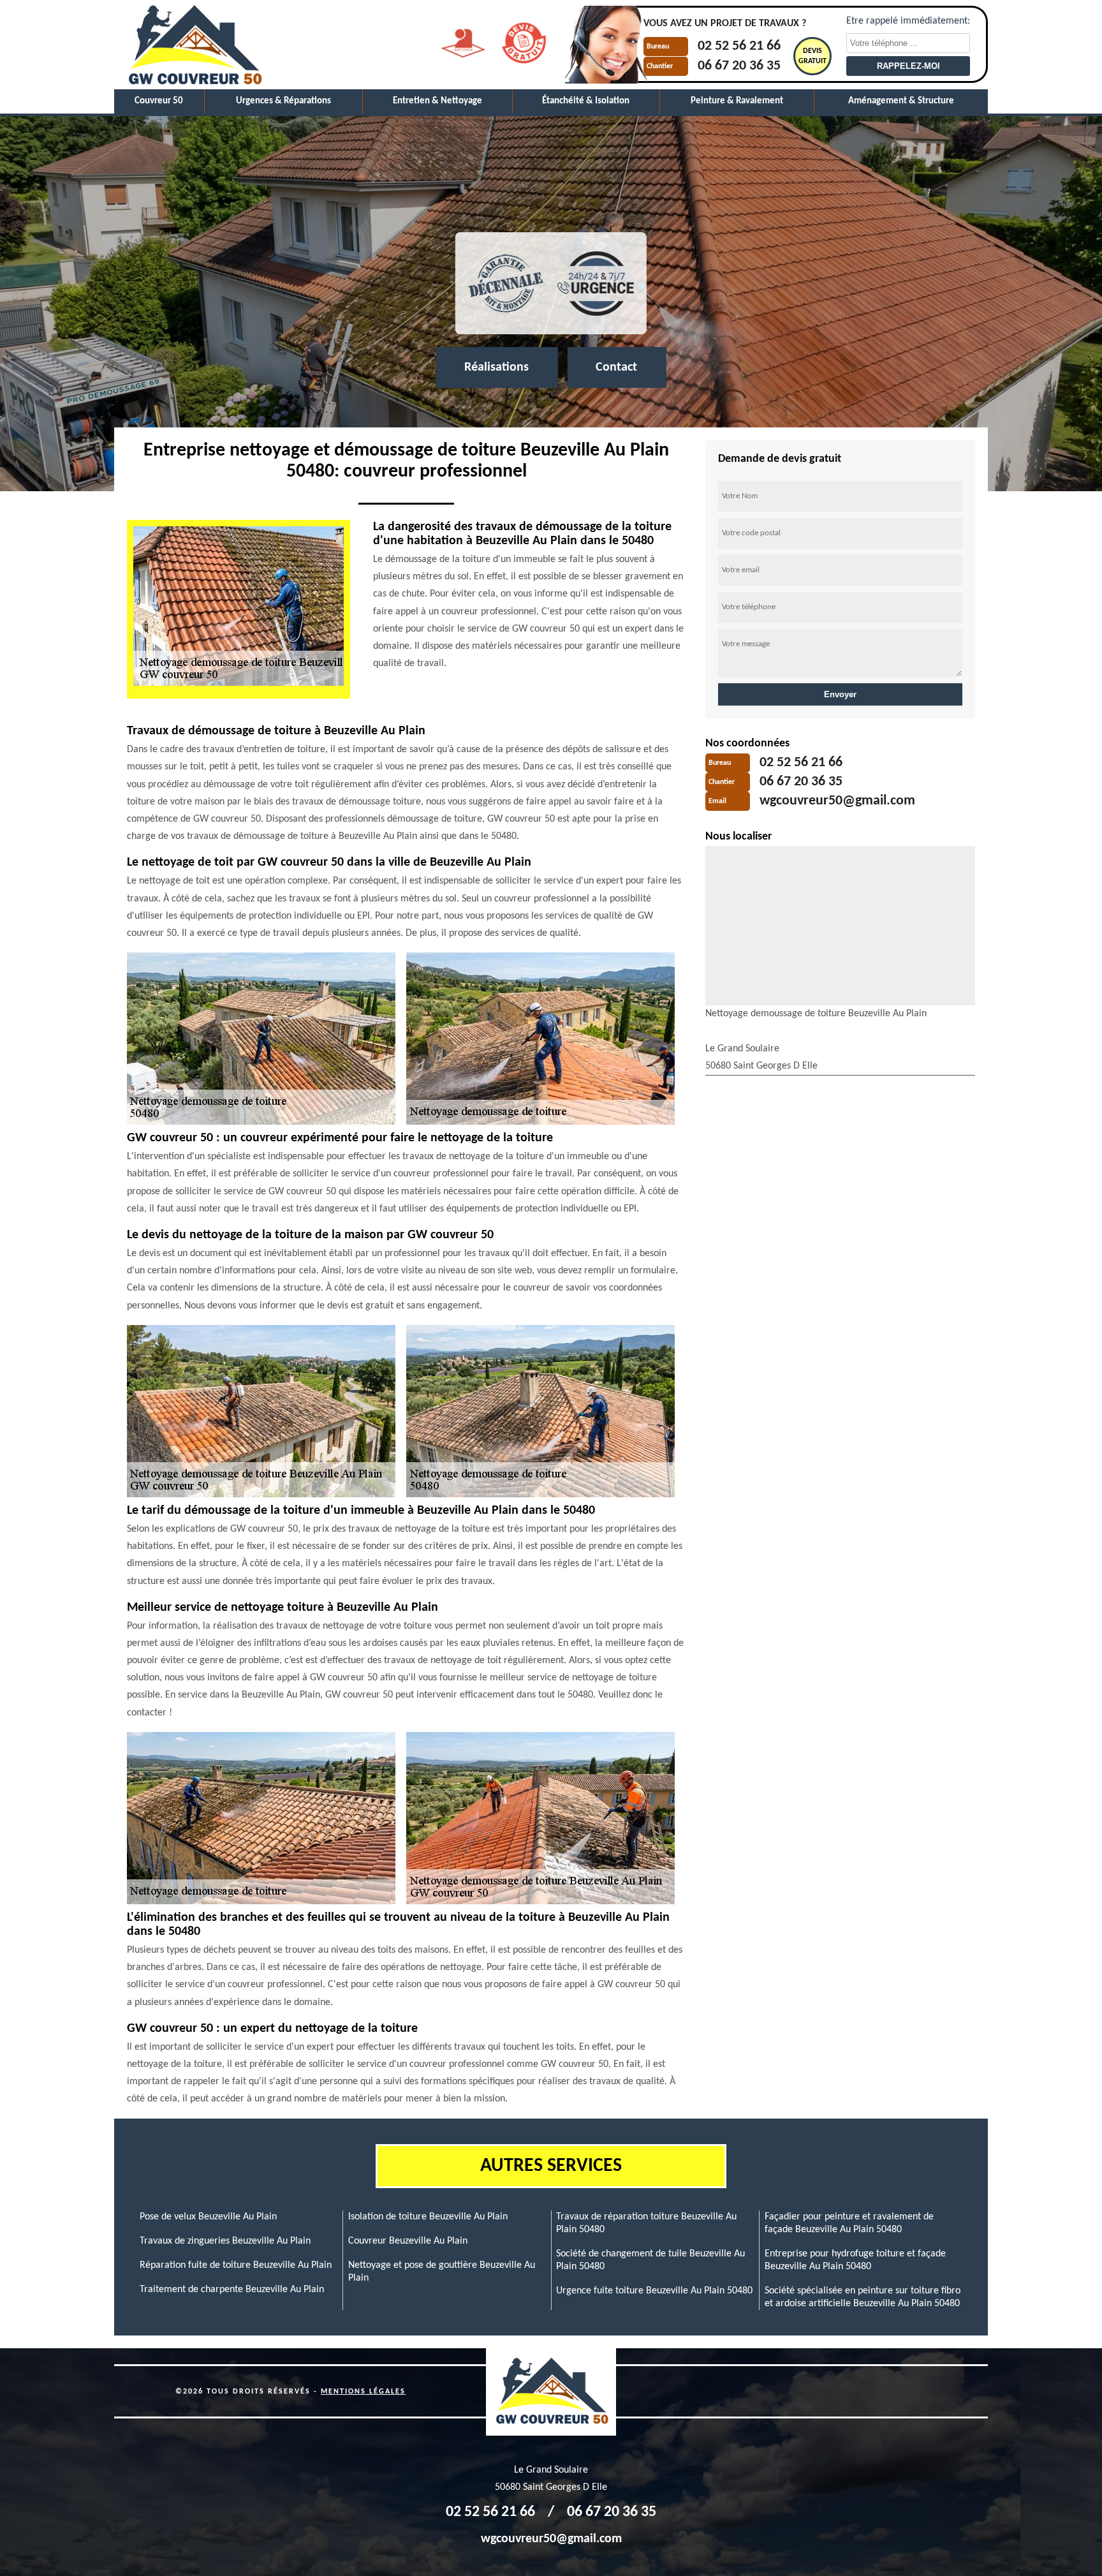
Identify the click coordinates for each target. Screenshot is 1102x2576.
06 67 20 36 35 (739, 66)
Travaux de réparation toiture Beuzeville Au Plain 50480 (646, 2223)
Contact (616, 367)
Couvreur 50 (159, 101)
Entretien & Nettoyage (437, 101)
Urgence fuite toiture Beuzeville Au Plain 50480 (654, 2291)
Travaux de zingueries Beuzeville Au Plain (225, 2241)
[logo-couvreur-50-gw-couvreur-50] (194, 45)
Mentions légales (363, 2392)
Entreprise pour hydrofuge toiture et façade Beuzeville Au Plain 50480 (855, 2260)
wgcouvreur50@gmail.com (837, 802)
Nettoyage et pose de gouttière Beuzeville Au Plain (442, 2272)
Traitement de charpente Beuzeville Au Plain (232, 2290)
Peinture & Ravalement (737, 101)
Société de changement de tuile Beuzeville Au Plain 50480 (650, 2260)
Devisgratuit (812, 56)
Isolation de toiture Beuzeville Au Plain (428, 2217)
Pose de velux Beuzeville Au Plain (208, 2217)
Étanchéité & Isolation (586, 101)
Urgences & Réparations (283, 101)
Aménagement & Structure (901, 101)
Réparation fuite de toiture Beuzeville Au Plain (236, 2265)
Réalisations (496, 367)
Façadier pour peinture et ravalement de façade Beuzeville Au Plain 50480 (849, 2223)
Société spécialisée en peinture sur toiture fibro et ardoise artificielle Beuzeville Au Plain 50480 (863, 2297)
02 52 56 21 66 (739, 47)
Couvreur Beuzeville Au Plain (408, 2241)
